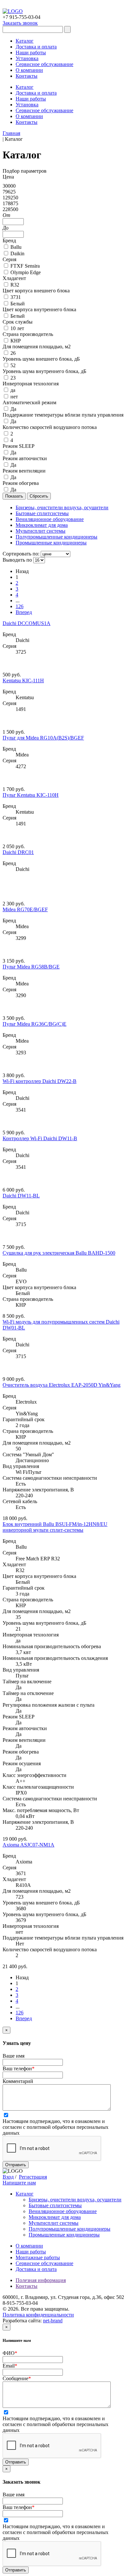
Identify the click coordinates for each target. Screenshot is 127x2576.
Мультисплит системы (54, 2223)
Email (10, 2366)
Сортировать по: (21, 554)
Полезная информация (41, 2280)
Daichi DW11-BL (21, 1196)
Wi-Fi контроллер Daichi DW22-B (40, 1081)
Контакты (27, 76)
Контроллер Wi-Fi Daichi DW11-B (40, 1138)
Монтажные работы (38, 2257)
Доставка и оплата (36, 47)
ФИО (10, 2353)
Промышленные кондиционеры (64, 2235)
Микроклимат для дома (55, 2217)
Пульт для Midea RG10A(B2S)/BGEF (43, 738)
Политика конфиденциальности (38, 2315)
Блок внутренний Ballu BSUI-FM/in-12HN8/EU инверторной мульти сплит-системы (55, 1527)
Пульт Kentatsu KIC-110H (31, 795)
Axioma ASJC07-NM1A (28, 1845)
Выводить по (17, 560)
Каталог (25, 41)
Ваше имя (14, 2056)
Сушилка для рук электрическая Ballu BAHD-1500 (59, 1253)
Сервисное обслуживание (44, 64)
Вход (8, 2177)
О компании (29, 70)
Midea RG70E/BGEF (25, 909)
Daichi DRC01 (18, 852)
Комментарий (18, 2081)
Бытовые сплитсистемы (55, 2205)
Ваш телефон (19, 2069)
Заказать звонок (20, 23)
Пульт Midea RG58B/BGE (31, 967)
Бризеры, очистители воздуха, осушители (75, 2200)
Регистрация (33, 2177)
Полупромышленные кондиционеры (70, 2229)
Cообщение (17, 2378)
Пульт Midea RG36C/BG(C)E (35, 1024)
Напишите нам (19, 2183)
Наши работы (31, 53)
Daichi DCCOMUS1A (27, 623)
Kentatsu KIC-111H (23, 681)
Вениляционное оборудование (63, 2211)
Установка (27, 58)
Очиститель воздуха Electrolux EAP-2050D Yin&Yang (62, 1385)
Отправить (16, 2165)
